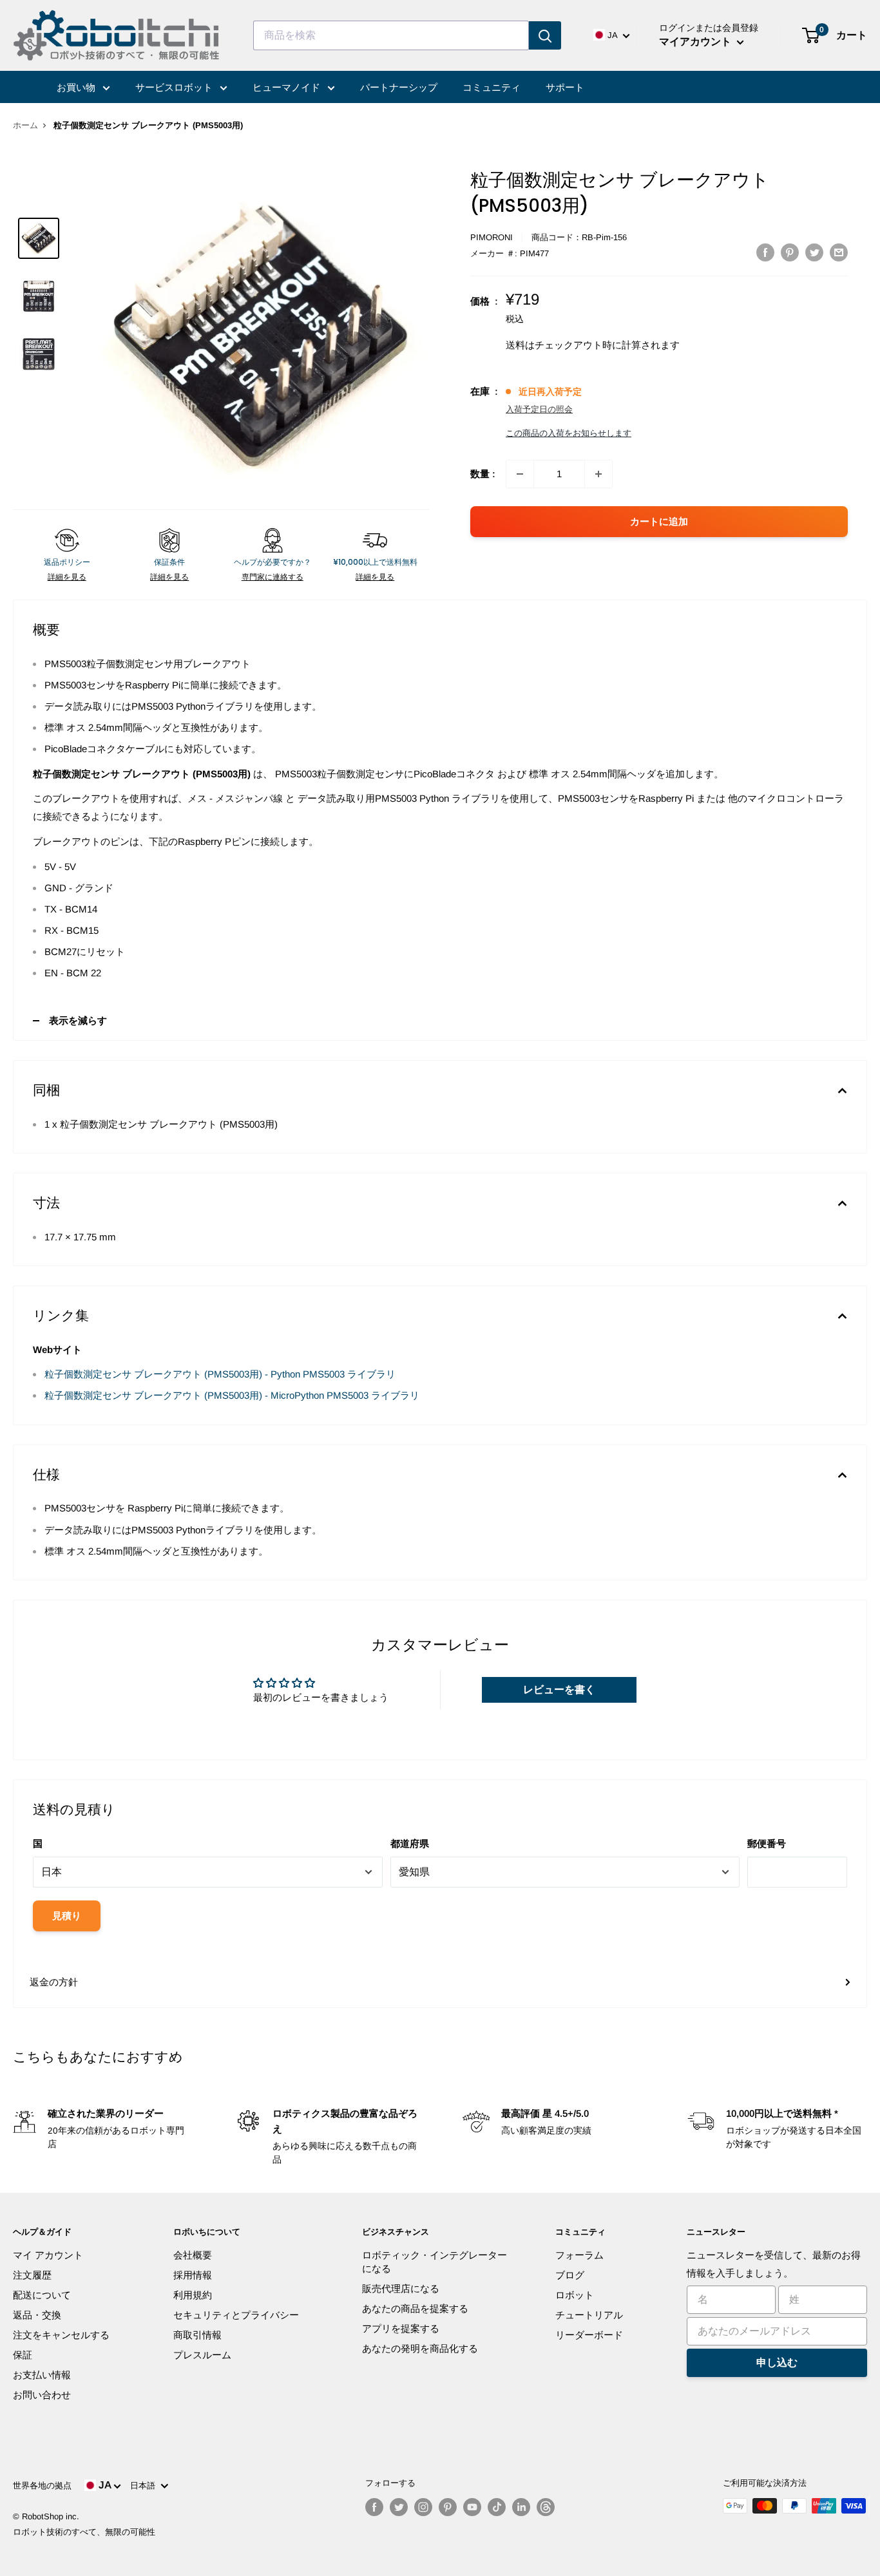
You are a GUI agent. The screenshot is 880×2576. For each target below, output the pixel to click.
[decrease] (520, 474)
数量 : (483, 474)
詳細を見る (67, 577)
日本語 (145, 2486)
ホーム (25, 125)
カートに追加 (659, 521)
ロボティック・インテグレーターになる (435, 2262)
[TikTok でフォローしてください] (497, 2507)
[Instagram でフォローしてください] (423, 2507)
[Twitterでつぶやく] (814, 252)
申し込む (777, 2363)
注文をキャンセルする (61, 2335)
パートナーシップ (399, 87)
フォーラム (579, 2255)
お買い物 (77, 87)
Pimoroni (492, 237)
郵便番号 (767, 1843)
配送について (42, 2295)
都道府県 (410, 1843)
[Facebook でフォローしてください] (374, 2507)
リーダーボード (589, 2335)
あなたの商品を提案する (415, 2308)
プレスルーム (202, 2355)
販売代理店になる (401, 2288)
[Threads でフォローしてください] (546, 2507)
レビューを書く (559, 1690)
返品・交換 (37, 2315)
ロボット (575, 2295)
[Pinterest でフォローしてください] (448, 2507)
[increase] (598, 474)
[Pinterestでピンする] (790, 252)
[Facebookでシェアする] (765, 252)
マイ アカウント (48, 2255)
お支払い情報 (42, 2375)
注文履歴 (32, 2275)
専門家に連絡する (273, 577)
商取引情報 (197, 2335)
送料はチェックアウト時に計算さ (578, 345)
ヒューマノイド (288, 87)
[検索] (545, 35)
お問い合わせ (42, 2395)
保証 (23, 2355)
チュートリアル (589, 2315)
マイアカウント (696, 42)
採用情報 (193, 2275)
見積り (67, 1916)
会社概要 (193, 2255)
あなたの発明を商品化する (420, 2348)
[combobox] (391, 35)
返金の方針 (54, 1982)
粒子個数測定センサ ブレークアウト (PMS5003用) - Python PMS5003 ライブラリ (220, 1374)
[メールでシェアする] (839, 252)
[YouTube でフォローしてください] (472, 2507)
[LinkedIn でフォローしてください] (521, 2507)
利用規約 (193, 2295)
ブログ (570, 2275)
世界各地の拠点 (42, 2486)
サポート (565, 87)
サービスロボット (175, 87)
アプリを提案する (401, 2328)
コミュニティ (492, 87)
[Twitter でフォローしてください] (399, 2507)
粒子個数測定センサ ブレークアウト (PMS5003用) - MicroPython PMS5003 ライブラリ (232, 1395)
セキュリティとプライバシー (236, 2315)
